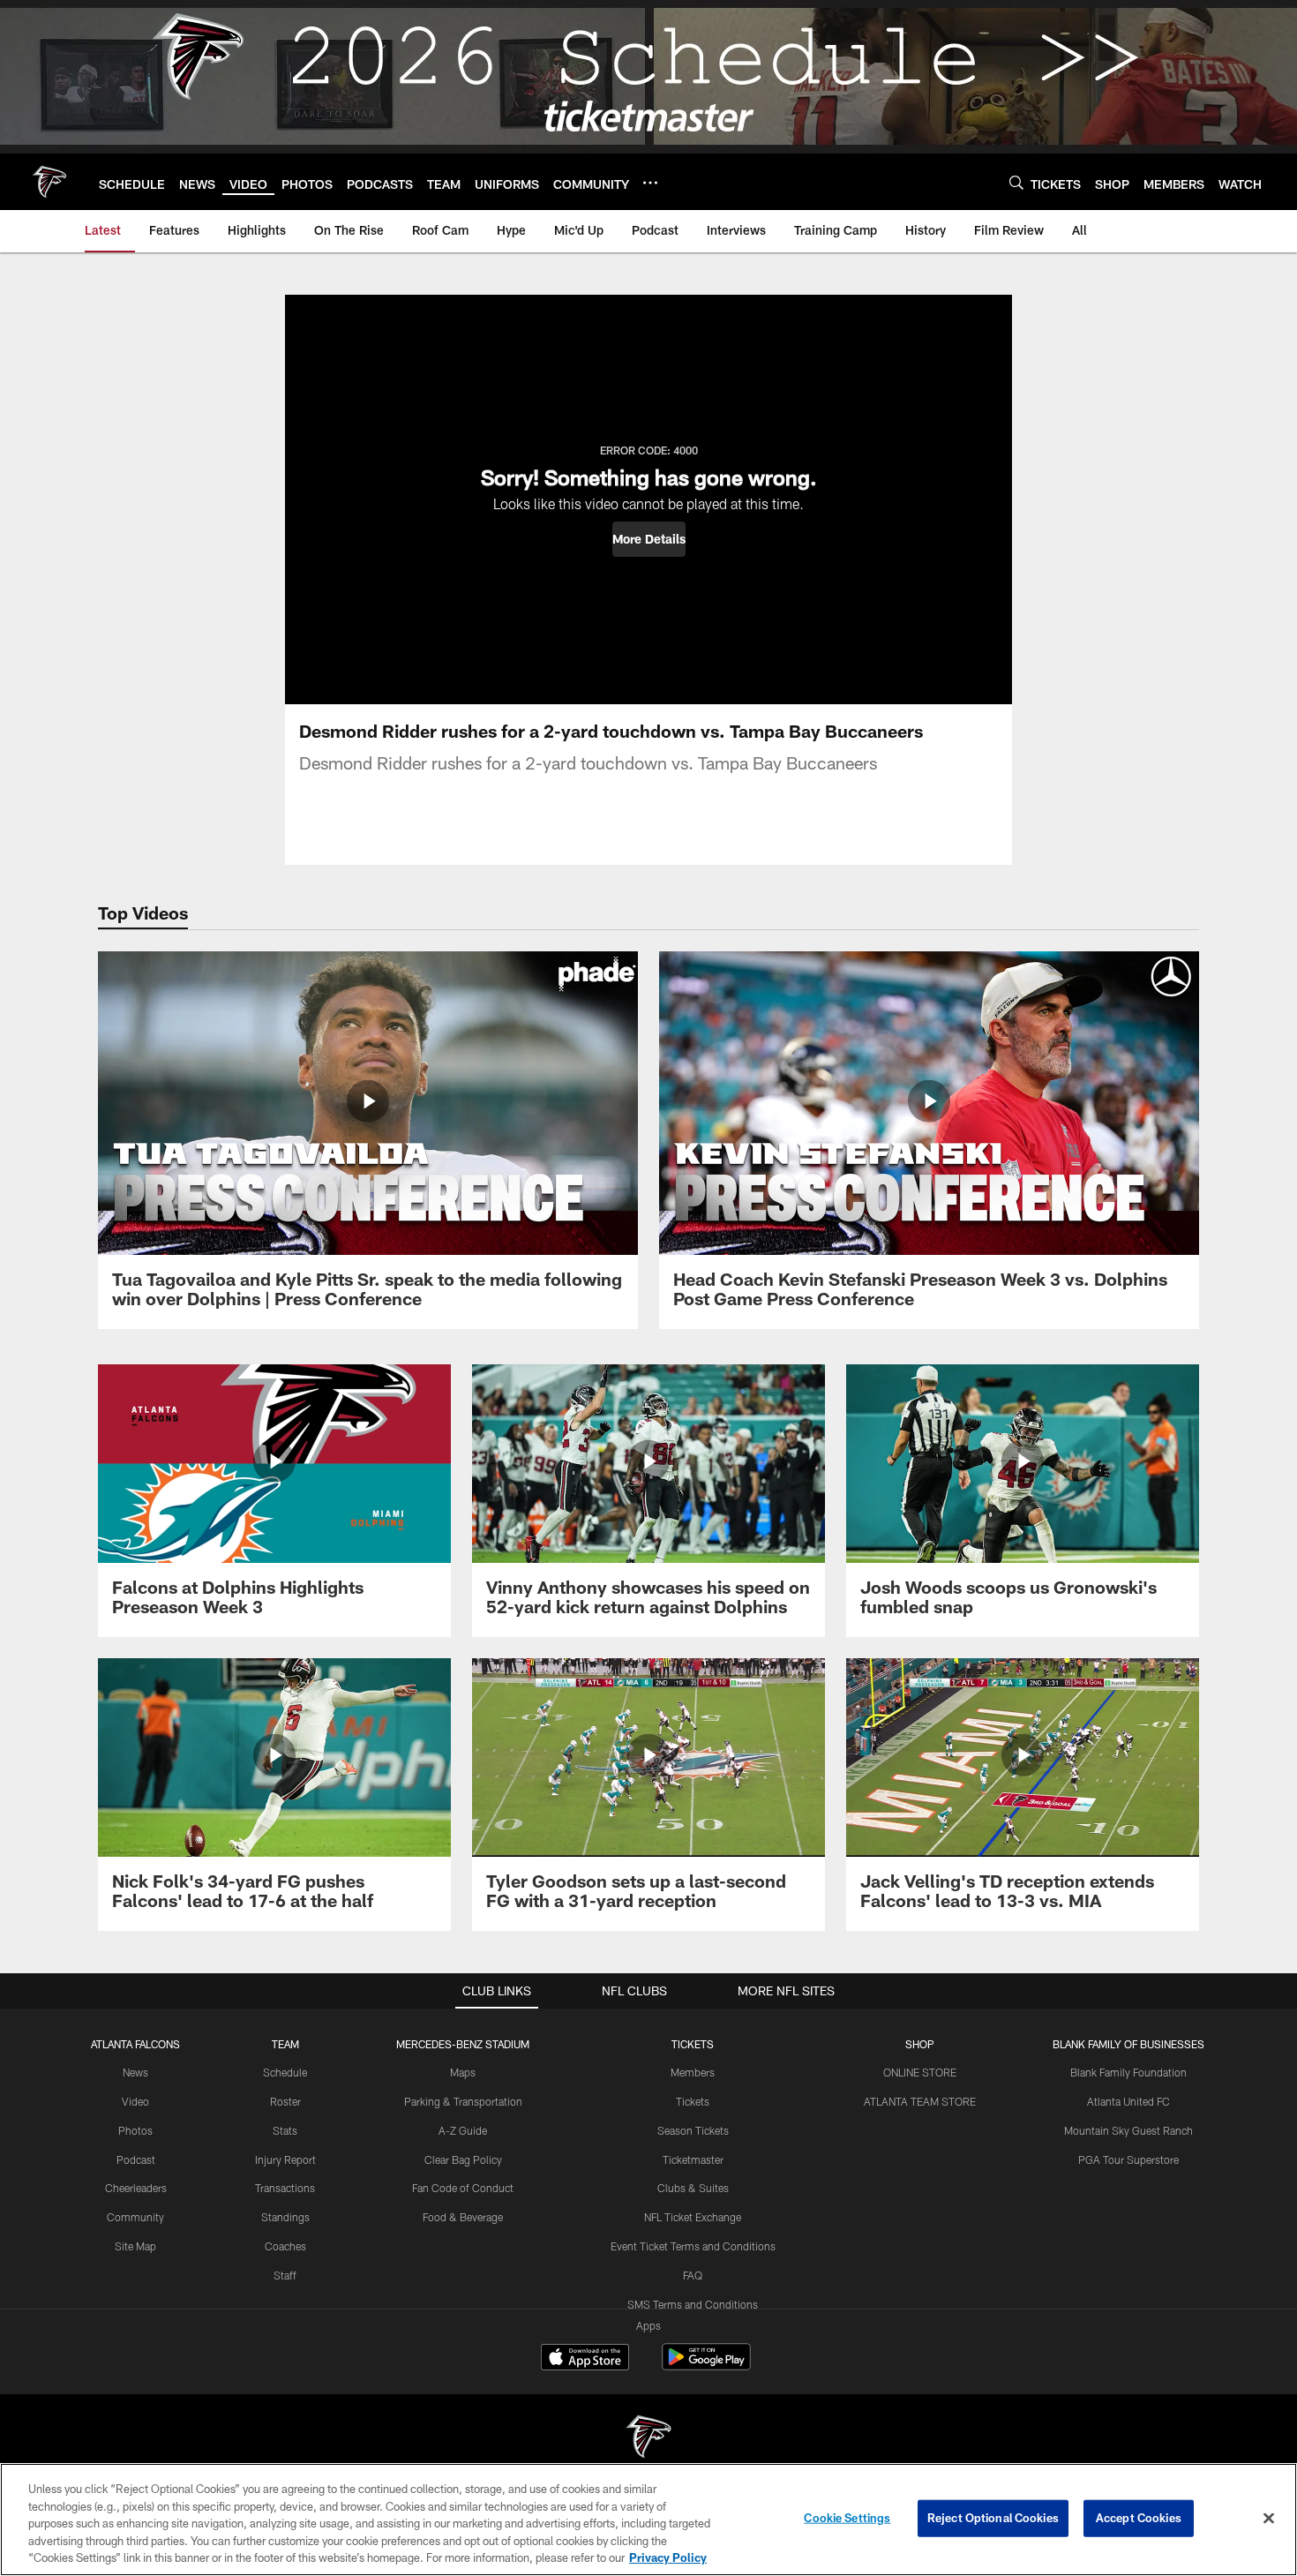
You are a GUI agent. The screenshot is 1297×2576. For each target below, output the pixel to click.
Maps (463, 2072)
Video (135, 2101)
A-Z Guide (463, 2130)
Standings (285, 2217)
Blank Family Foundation (1128, 2072)
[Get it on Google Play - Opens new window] (706, 2366)
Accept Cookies (1139, 2518)
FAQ (693, 2275)
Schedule (285, 2072)
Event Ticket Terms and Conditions (693, 2246)
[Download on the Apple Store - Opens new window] (585, 2359)
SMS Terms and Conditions (693, 2304)
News (135, 2072)
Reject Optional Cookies (993, 2518)
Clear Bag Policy (463, 2159)
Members (693, 2072)
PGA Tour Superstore (1128, 2159)
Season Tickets (693, 2130)
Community (135, 2217)
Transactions (285, 2188)
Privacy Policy (668, 2557)
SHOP (920, 2044)
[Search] (1016, 182)
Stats (285, 2130)
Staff (285, 2275)
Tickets (693, 2101)
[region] (648, 2520)
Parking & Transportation (463, 2101)
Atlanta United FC (1128, 2101)
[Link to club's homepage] (49, 182)
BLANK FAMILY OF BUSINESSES (1128, 2044)
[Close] (1269, 2519)
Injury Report (285, 2159)
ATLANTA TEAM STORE (920, 2101)
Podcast (136, 2159)
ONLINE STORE (920, 2072)
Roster (285, 2101)
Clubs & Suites (693, 2188)
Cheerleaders (136, 2188)
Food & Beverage (463, 2217)
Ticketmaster (693, 2159)
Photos (135, 2130)
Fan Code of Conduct (463, 2188)
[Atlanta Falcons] (648, 2439)
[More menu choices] (650, 183)
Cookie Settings (847, 2518)
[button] (649, 539)
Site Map (135, 2246)
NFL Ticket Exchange (693, 2217)
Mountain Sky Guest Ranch (1128, 2130)
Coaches (285, 2246)
